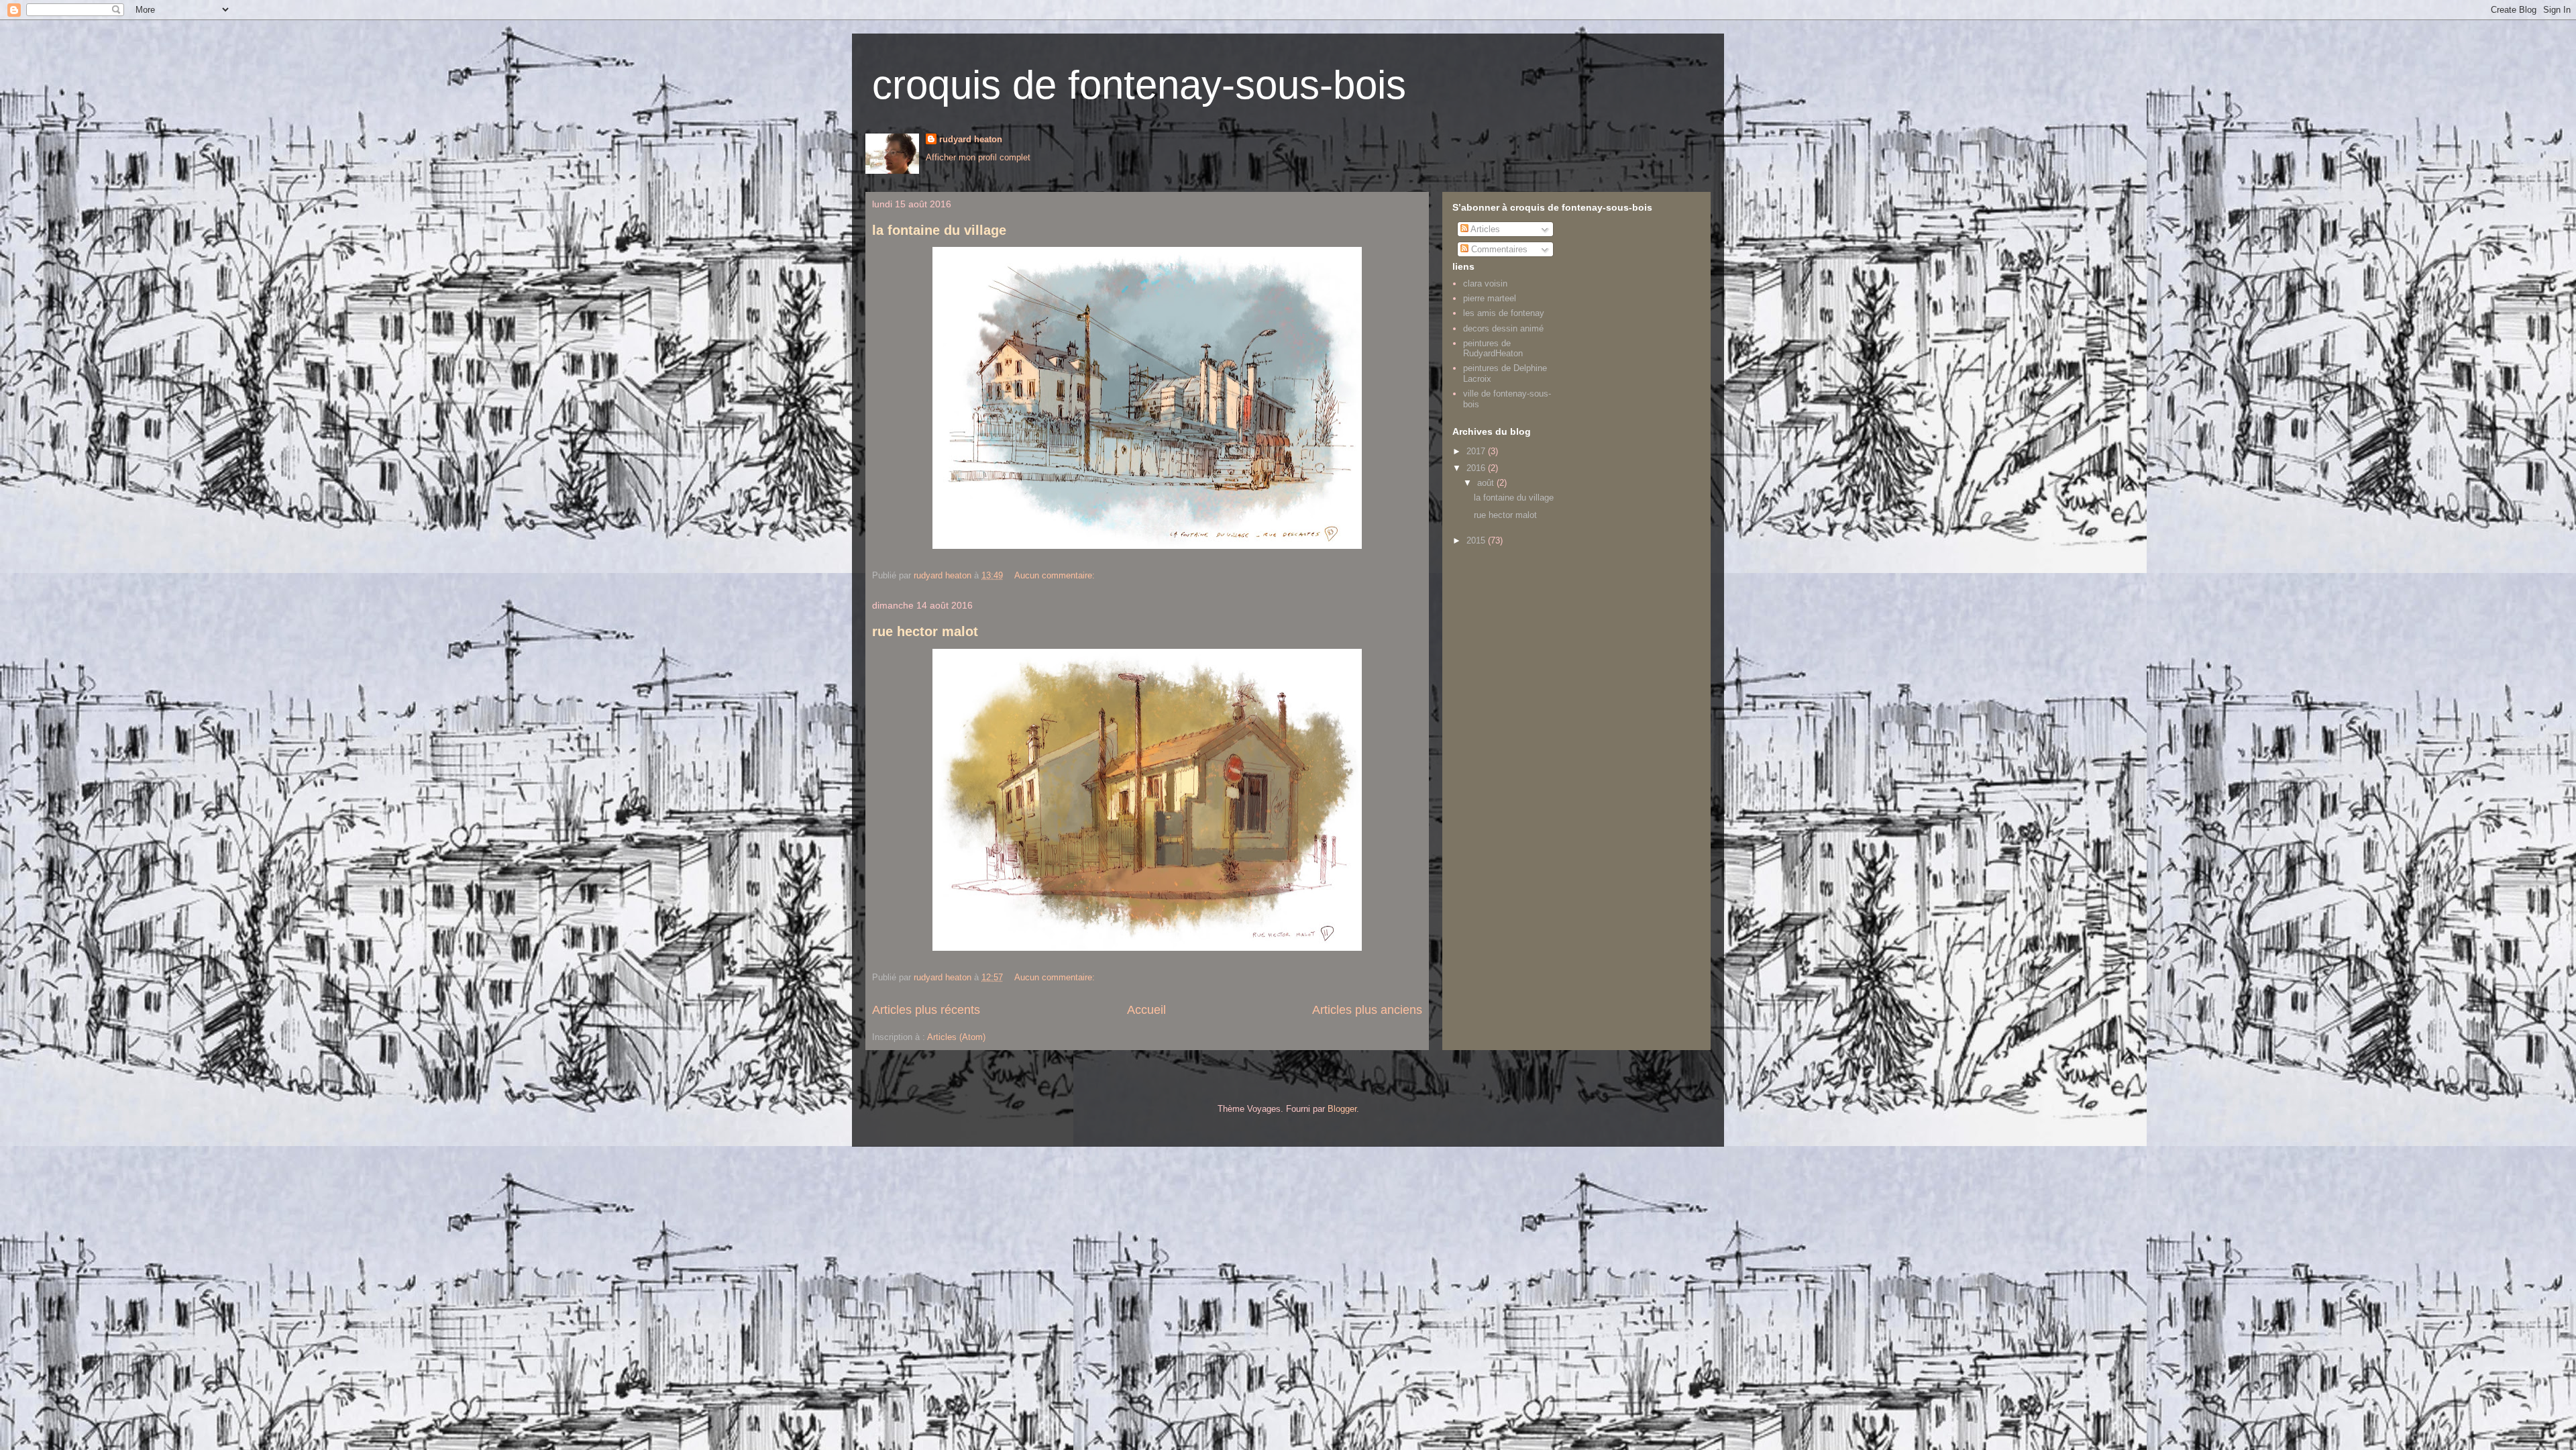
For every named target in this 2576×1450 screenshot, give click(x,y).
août (1487, 483)
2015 (1477, 540)
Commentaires (1498, 249)
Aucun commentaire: (1056, 575)
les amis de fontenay (1504, 313)
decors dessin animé (1503, 328)
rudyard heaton (971, 139)
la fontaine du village (939, 230)
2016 (1477, 468)
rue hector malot (925, 631)
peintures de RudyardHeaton (1493, 349)
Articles (1484, 229)
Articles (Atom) (956, 1037)
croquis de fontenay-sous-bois (1139, 85)
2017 (1477, 451)
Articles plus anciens (1367, 1010)
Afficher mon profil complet (978, 157)
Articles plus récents (926, 1010)
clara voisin (1485, 283)
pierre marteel (1490, 298)
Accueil (1146, 1010)
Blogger (1342, 1109)
